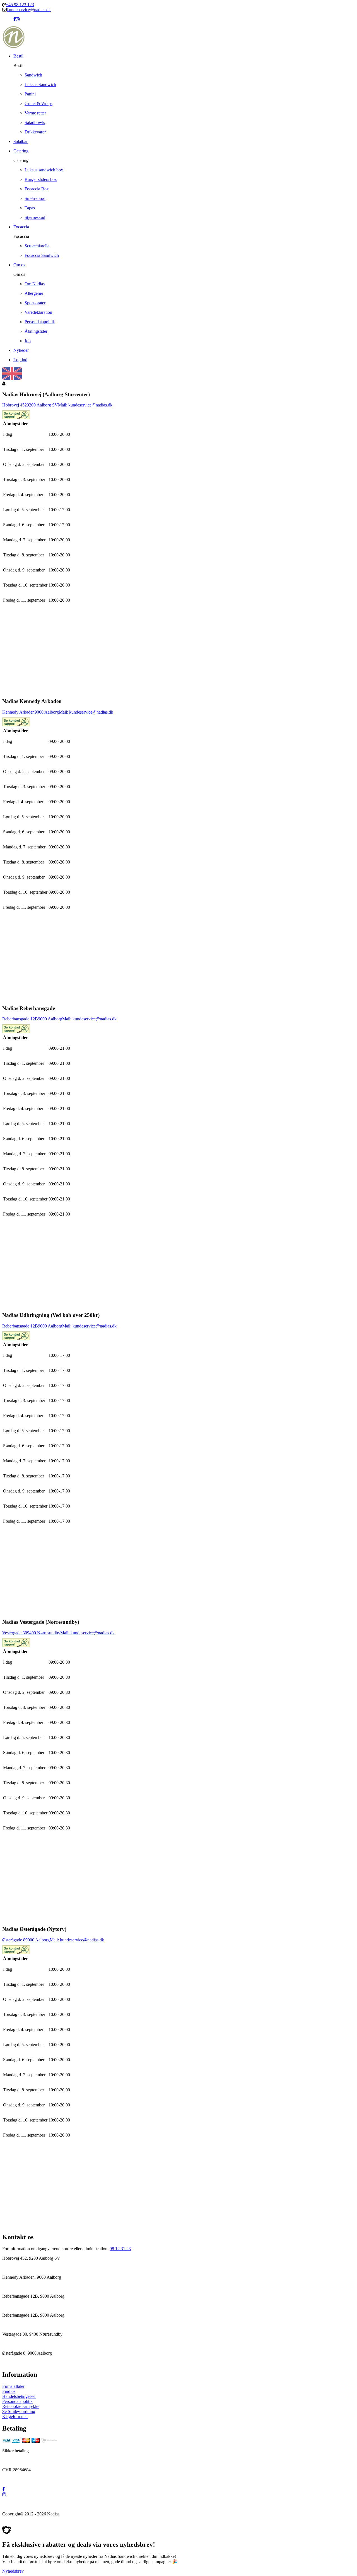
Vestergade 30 (15, 1633)
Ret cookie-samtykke (21, 2406)
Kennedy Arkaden (18, 712)
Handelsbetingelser (19, 2396)
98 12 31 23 (120, 2249)
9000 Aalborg (47, 712)
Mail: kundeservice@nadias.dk (85, 405)
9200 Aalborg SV (42, 405)
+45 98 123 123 (20, 5)
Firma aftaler (13, 2386)
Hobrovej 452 (15, 405)
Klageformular (15, 2416)
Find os (9, 2391)
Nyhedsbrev (13, 2571)
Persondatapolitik (17, 2401)
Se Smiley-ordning (19, 2411)
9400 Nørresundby (44, 1633)
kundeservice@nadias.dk (29, 10)
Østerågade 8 (14, 1940)
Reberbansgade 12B (20, 1019)
